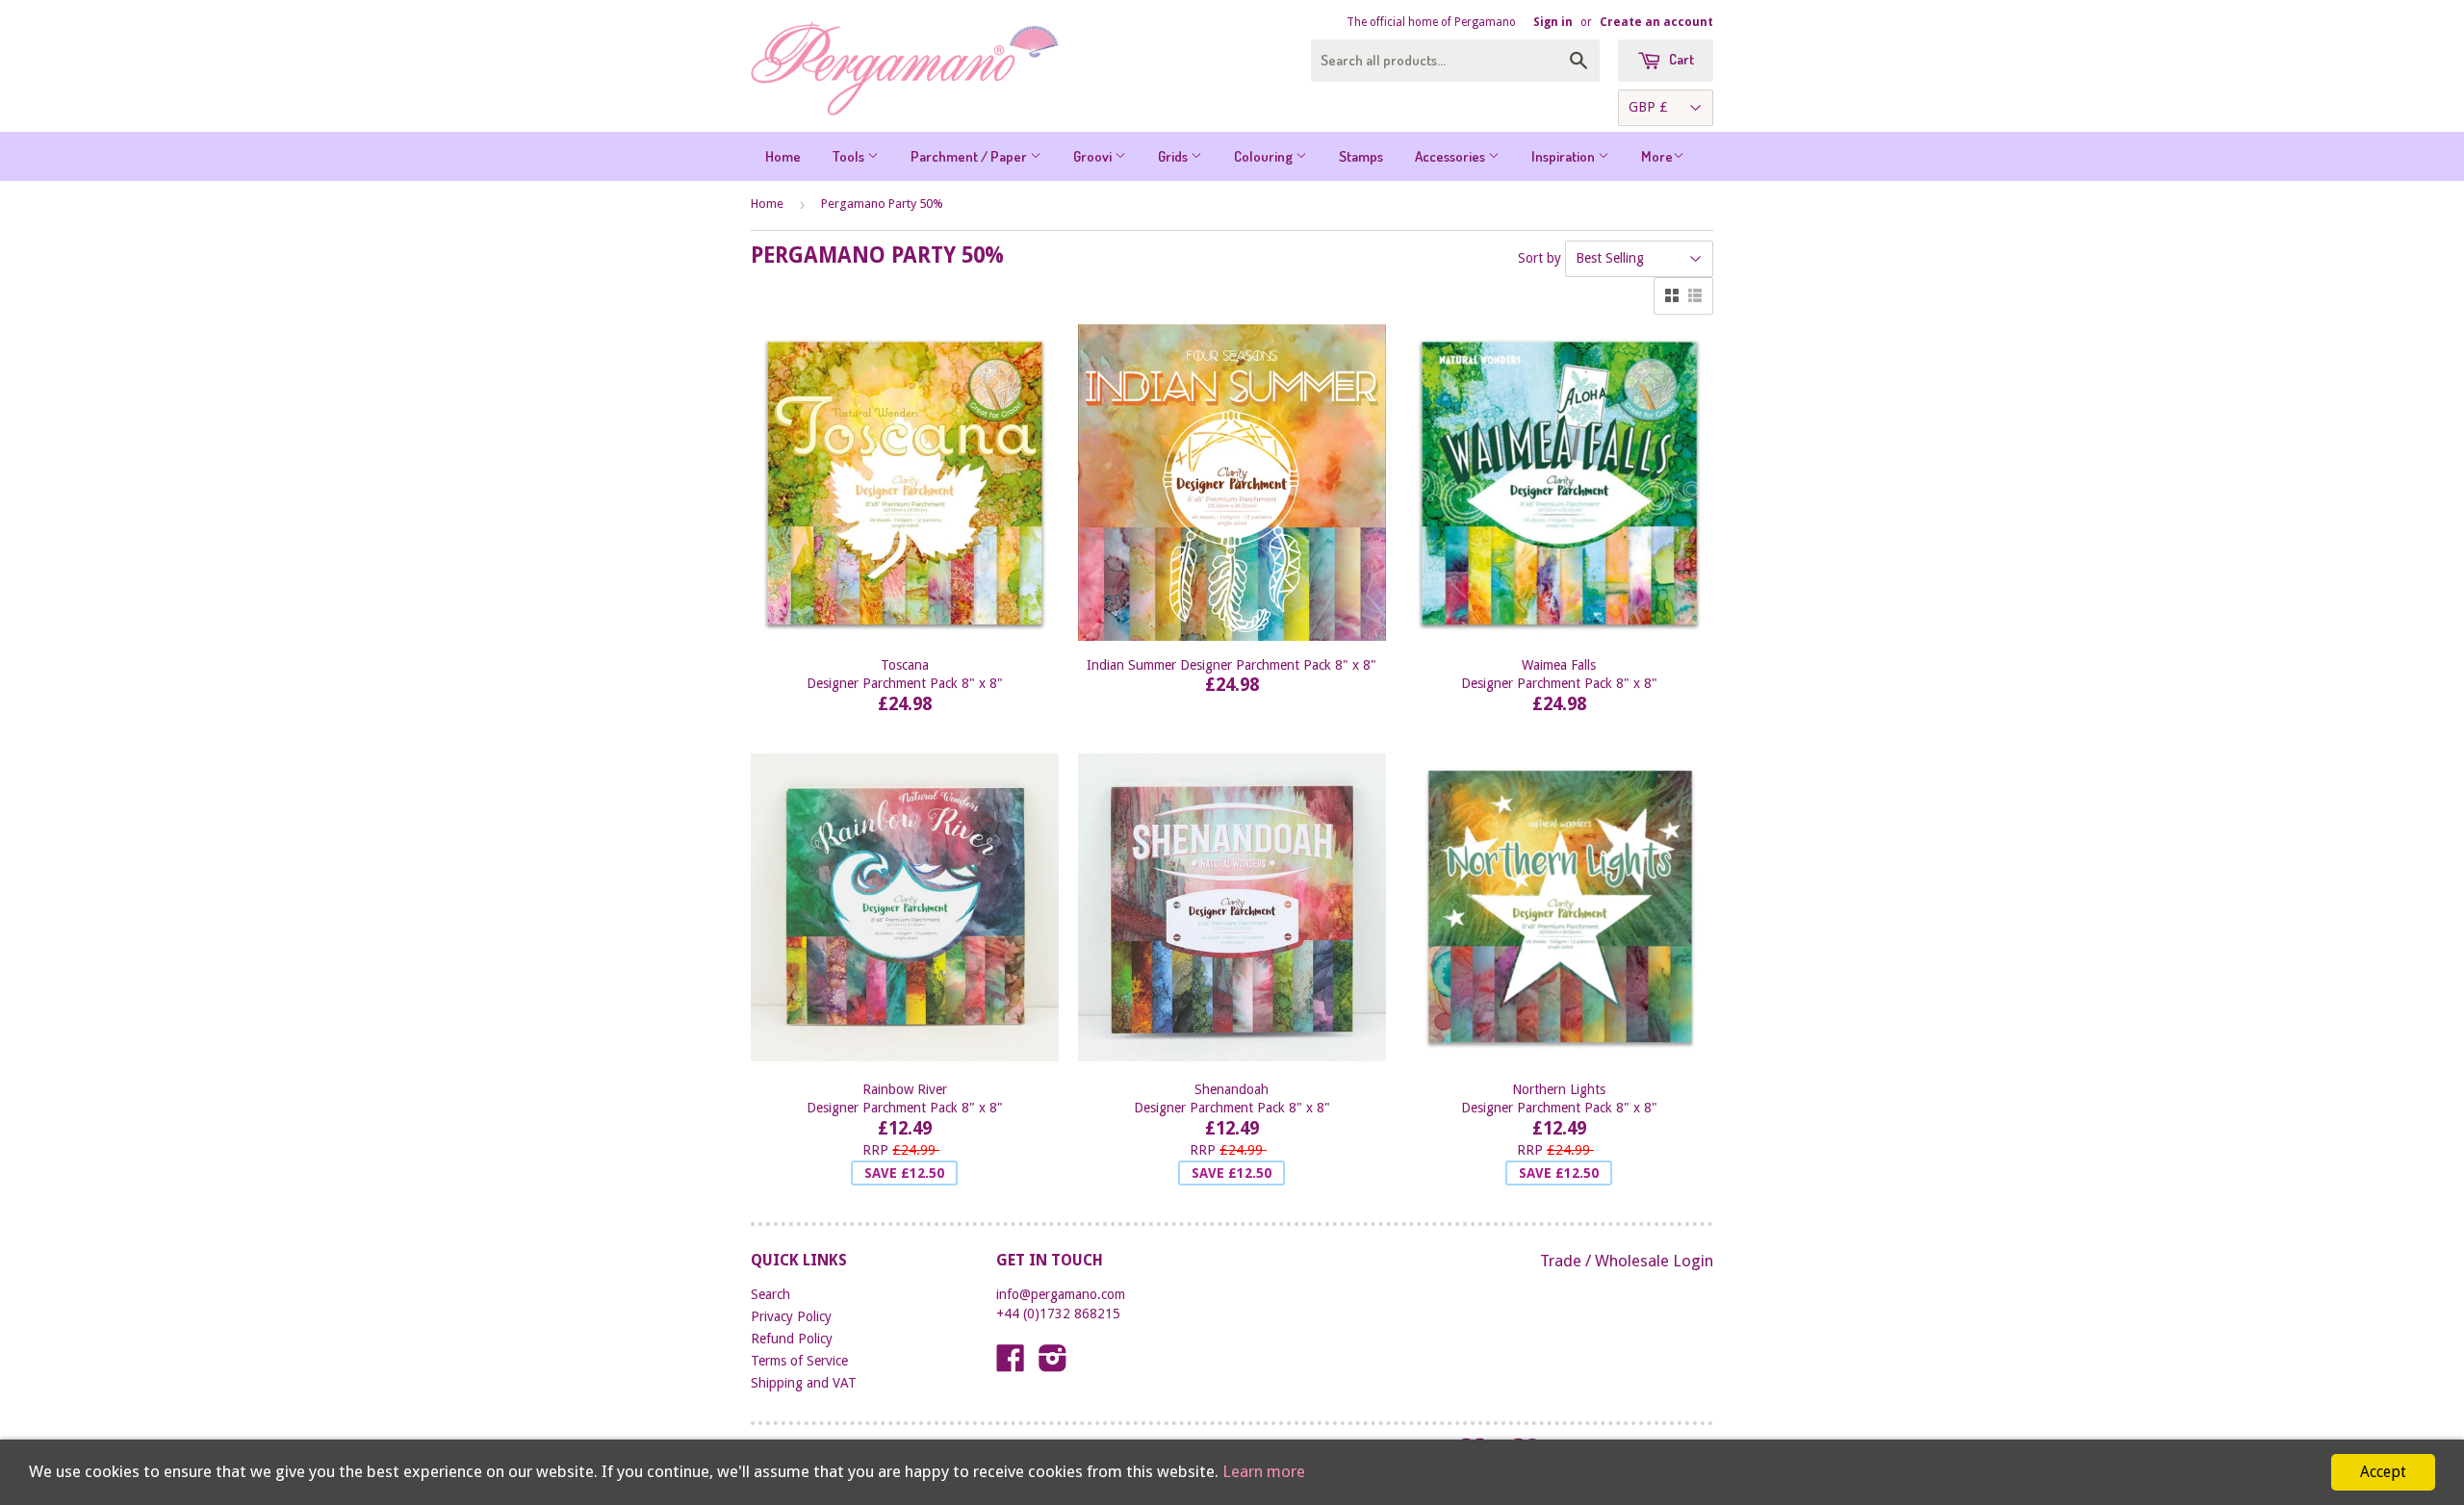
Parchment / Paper (970, 156)
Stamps (1361, 156)
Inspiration (1565, 156)
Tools (850, 156)
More (1657, 156)
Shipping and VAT (804, 1383)
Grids (1174, 156)
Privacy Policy (791, 1316)
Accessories (1451, 156)
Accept (2383, 1472)
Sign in (1553, 22)
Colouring (1265, 156)
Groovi (1094, 156)
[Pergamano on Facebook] (1011, 1365)
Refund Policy (792, 1339)
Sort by (1540, 258)
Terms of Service (799, 1361)
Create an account (1656, 22)
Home (783, 156)
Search (770, 1294)
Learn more (1264, 1471)
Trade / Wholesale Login (1627, 1261)
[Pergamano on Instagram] (1053, 1365)
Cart (1680, 59)
